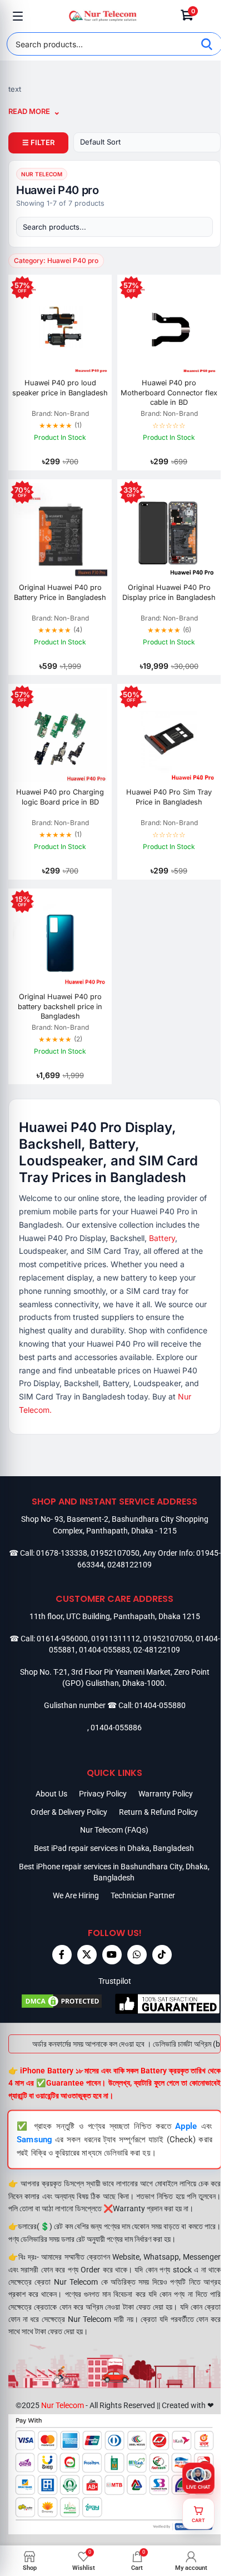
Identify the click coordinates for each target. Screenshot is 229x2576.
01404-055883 (104, 1650)
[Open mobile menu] (18, 16)
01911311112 (116, 1639)
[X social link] (87, 1955)
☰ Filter (38, 142)
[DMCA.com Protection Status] (61, 2004)
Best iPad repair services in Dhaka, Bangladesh (114, 1848)
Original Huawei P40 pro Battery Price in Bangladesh (60, 592)
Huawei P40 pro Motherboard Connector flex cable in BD (169, 393)
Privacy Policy (103, 1794)
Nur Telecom (63, 2405)
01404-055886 (116, 1728)
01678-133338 (62, 1553)
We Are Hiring (76, 1895)
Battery (162, 1238)
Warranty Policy (166, 1794)
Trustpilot (115, 1981)
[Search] (207, 44)
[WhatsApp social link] (137, 1955)
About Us (51, 1794)
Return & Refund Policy (158, 1812)
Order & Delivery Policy (69, 1812)
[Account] (211, 16)
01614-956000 (62, 1639)
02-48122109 (157, 1650)
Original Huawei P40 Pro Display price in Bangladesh (169, 592)
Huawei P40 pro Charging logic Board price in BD (60, 797)
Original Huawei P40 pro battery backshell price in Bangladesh (60, 1006)
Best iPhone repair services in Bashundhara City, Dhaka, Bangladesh (114, 1872)
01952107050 (115, 1553)
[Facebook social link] (62, 1955)
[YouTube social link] (112, 1955)
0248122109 (130, 1565)
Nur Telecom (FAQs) (114, 1830)
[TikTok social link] (162, 1955)
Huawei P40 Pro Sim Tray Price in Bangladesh (169, 797)
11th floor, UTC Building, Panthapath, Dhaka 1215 (115, 1616)
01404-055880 (160, 1705)
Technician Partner (143, 1895)
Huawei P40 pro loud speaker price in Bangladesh (60, 388)
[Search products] (114, 227)
